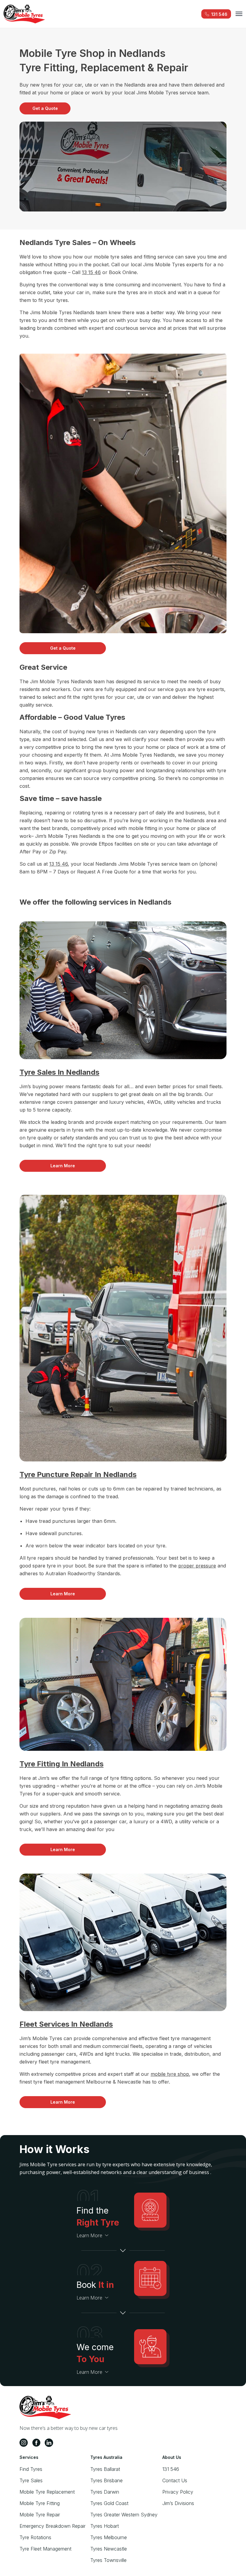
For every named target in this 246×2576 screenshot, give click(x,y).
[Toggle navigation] (239, 14)
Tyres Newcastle (109, 2549)
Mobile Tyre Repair (40, 2515)
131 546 (171, 2469)
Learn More (63, 1166)
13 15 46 (91, 272)
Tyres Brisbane (106, 2480)
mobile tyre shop (170, 2074)
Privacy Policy (178, 2492)
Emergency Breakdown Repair (52, 2526)
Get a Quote (45, 108)
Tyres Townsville (108, 2560)
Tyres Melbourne (109, 2537)
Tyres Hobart (105, 2526)
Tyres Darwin (105, 2492)
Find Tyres (31, 2469)
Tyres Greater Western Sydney (124, 2515)
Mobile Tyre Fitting (40, 2503)
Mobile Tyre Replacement (47, 2492)
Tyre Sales (31, 2480)
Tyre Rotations (35, 2537)
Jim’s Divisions (178, 2503)
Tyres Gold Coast (109, 2503)
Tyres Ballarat (105, 2469)
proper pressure (197, 1566)
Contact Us (175, 2480)
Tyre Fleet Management (45, 2549)
